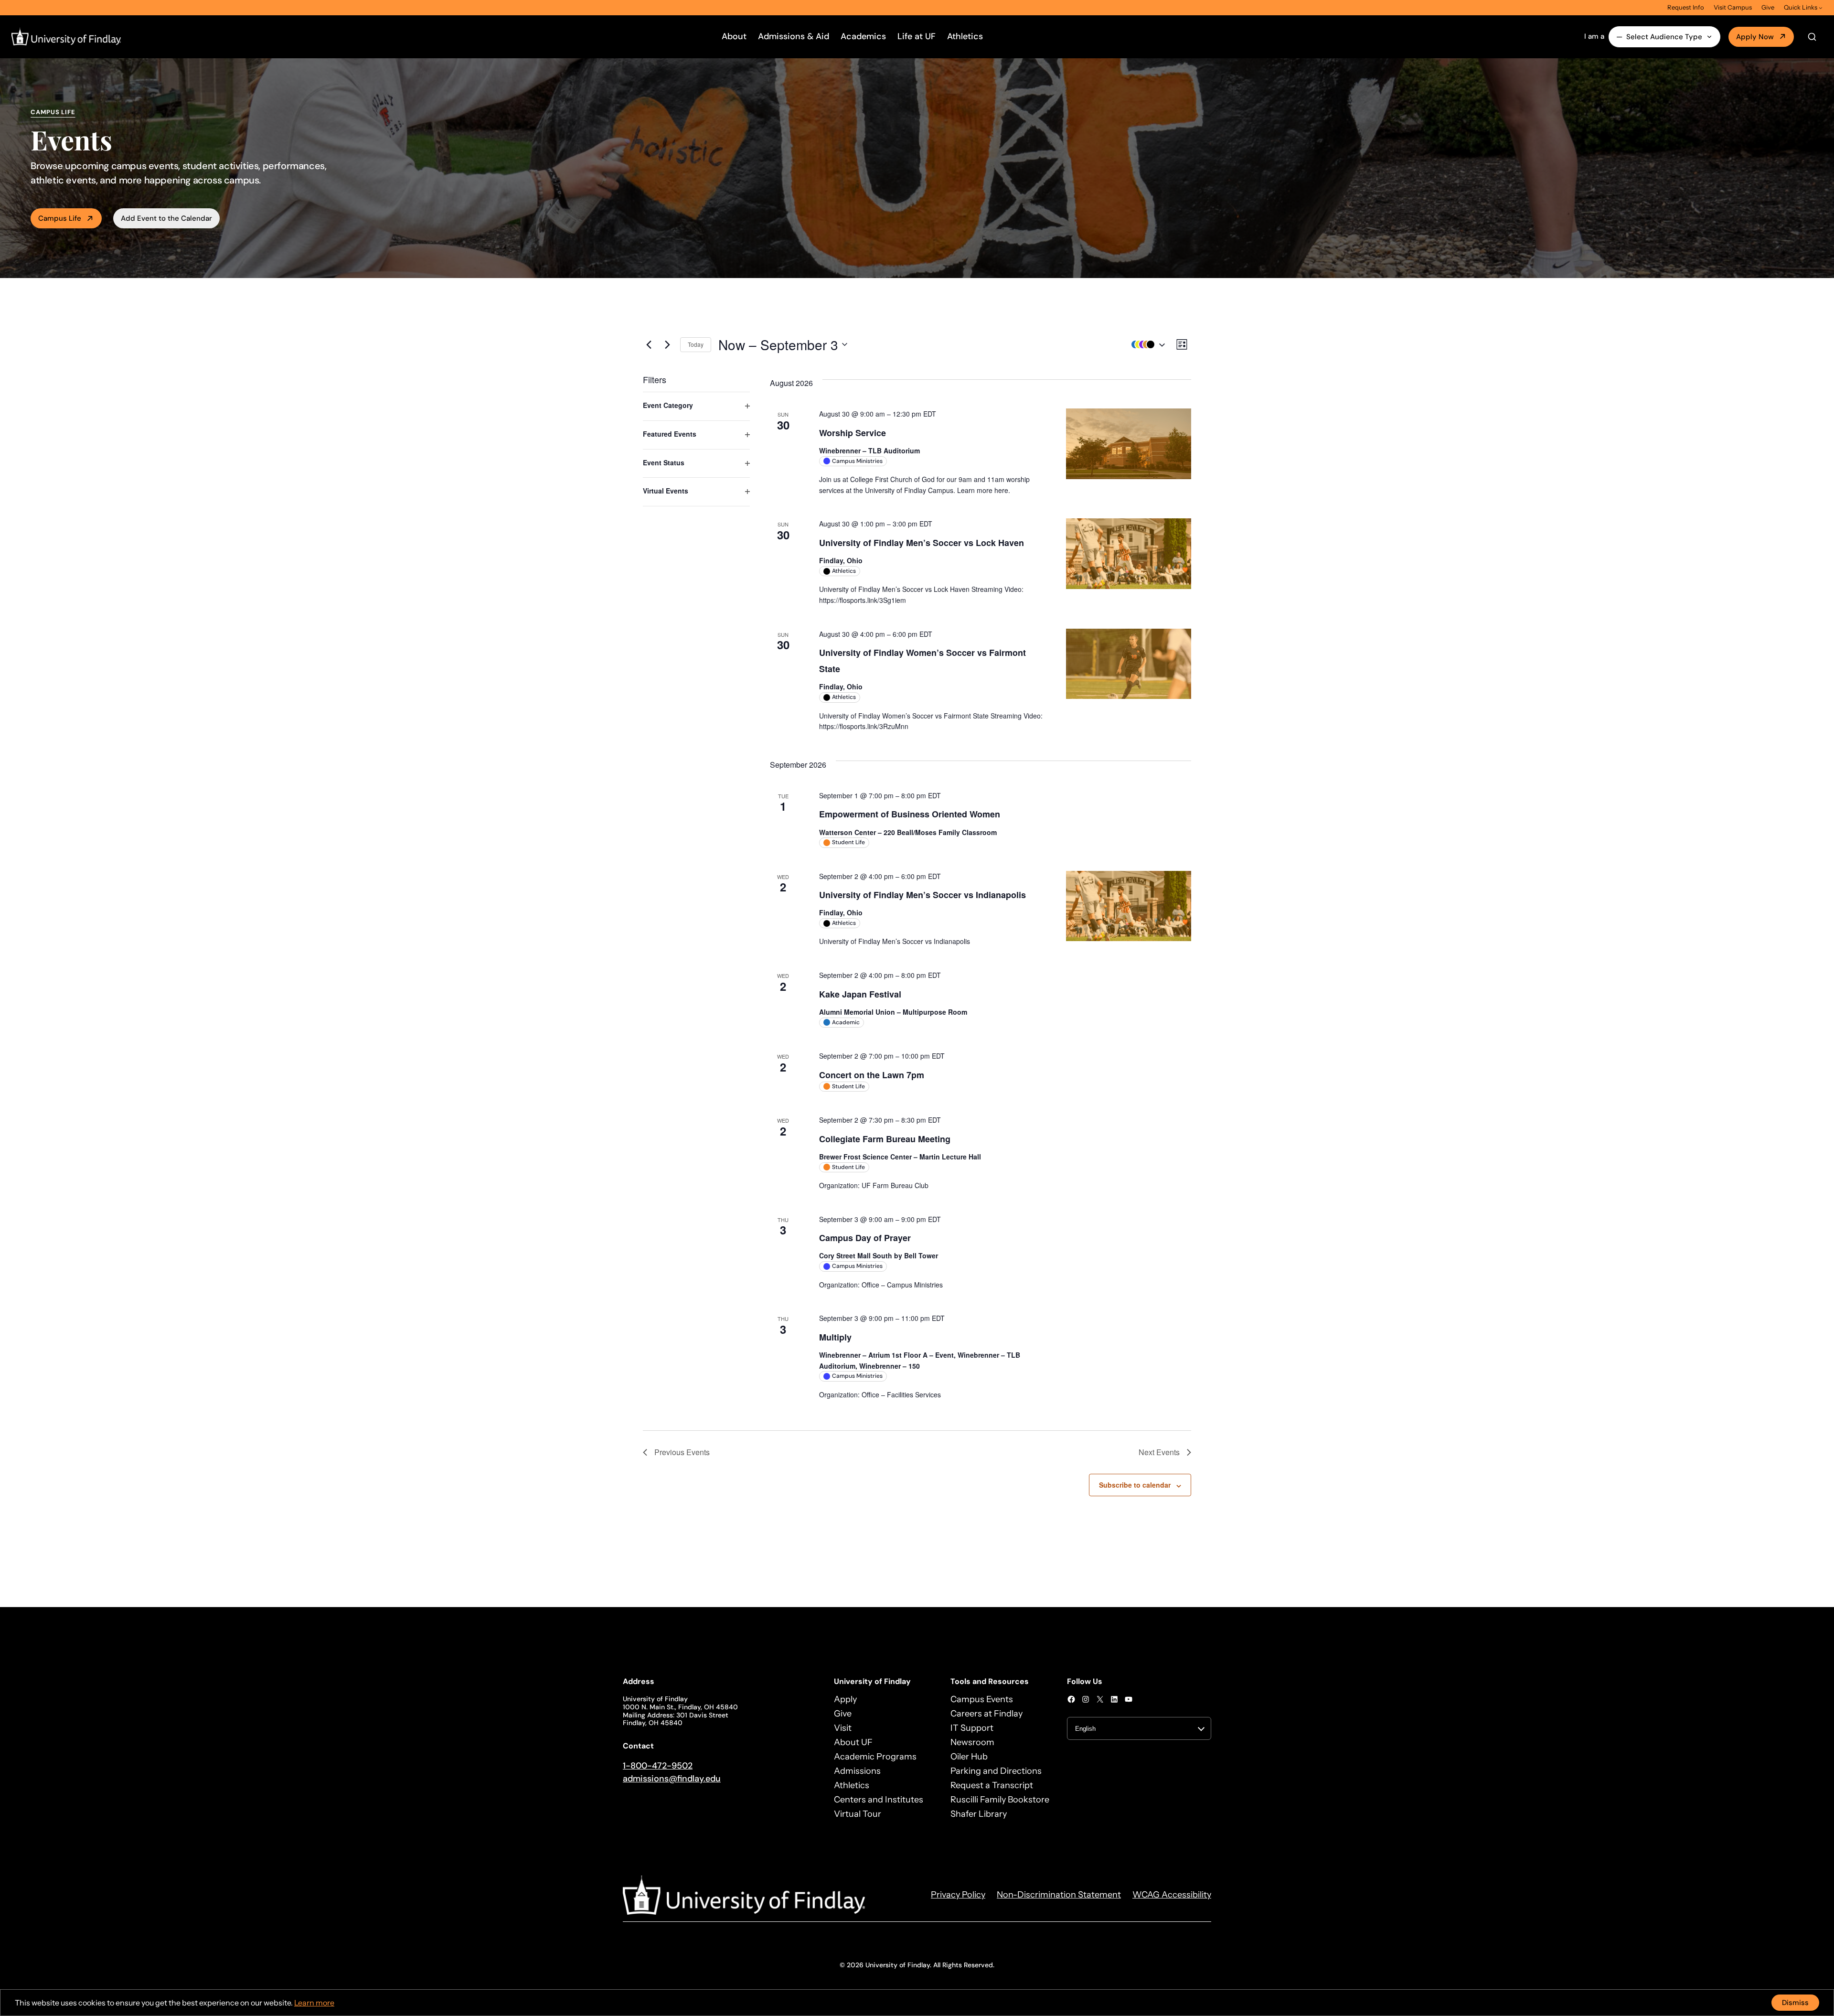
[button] (1146, 345)
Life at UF (917, 36)
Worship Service (853, 433)
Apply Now (1755, 37)
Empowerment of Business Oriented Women (910, 814)
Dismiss (1795, 2003)
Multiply (835, 1337)
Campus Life (60, 218)
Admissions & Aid (794, 36)
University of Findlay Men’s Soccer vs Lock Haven (922, 543)
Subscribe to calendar (1135, 1485)
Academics (863, 36)
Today (696, 344)
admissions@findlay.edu (672, 1779)
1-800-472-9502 (658, 1766)
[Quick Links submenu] (1821, 8)
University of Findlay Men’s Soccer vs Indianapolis (922, 895)
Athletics (965, 36)
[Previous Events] (649, 344)
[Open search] (1812, 37)
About (734, 36)
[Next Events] (667, 344)
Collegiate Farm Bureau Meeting (885, 1139)
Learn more (314, 2003)
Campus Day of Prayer (865, 1238)
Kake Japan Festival (860, 994)
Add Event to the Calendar (166, 218)
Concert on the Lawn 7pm (872, 1075)
